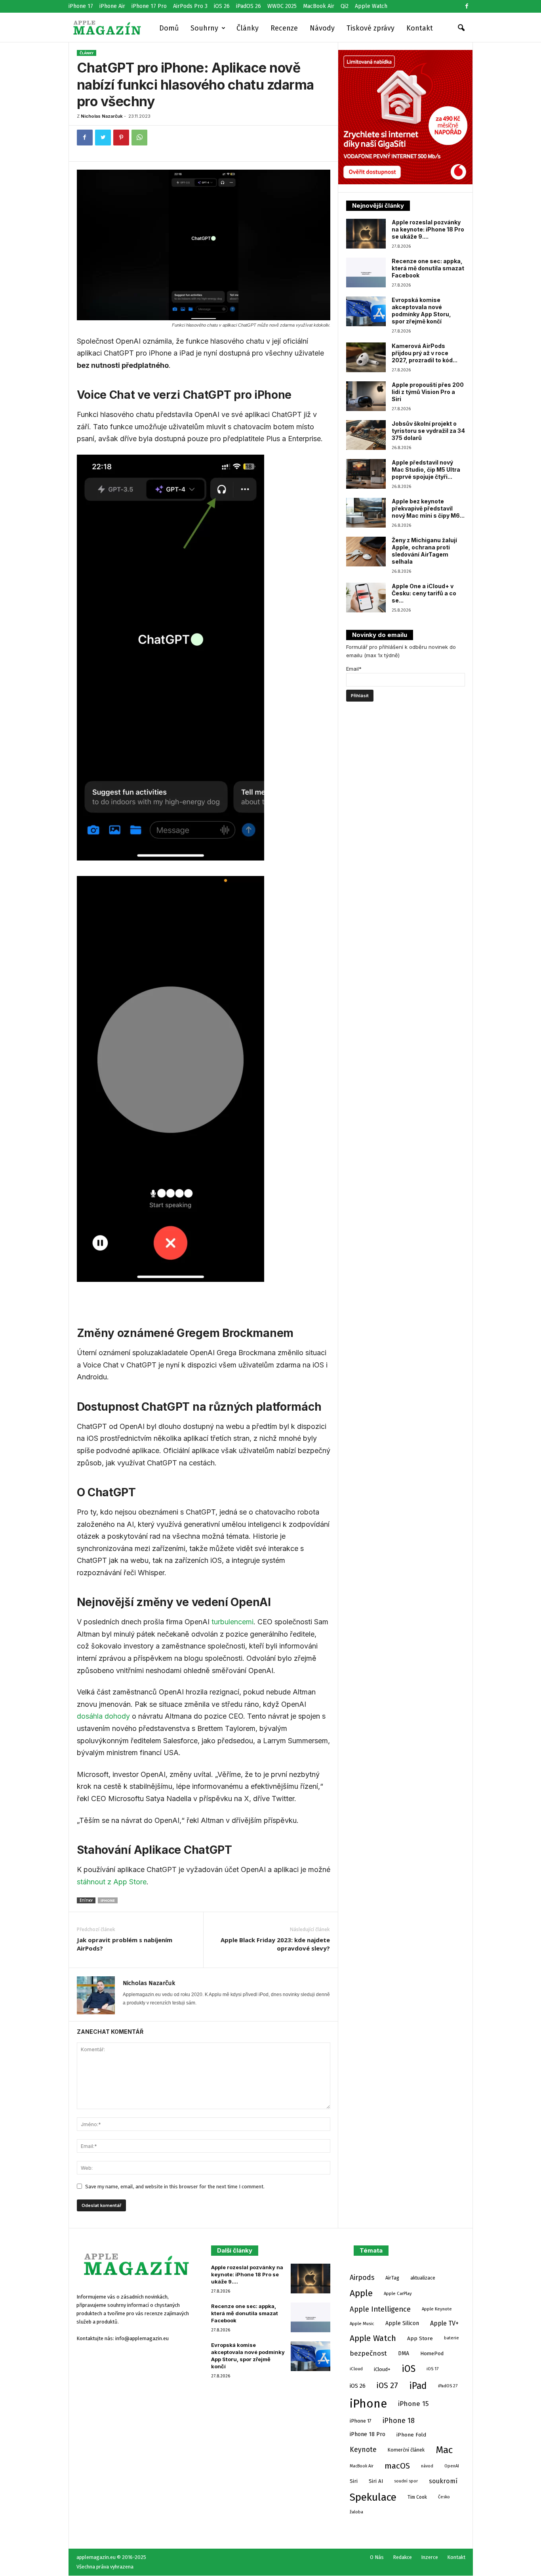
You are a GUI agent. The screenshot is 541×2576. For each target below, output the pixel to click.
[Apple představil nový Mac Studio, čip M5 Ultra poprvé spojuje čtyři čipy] (366, 474)
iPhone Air (112, 6)
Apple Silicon (402, 2323)
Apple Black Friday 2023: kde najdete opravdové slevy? (275, 1944)
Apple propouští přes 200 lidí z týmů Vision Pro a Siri (428, 392)
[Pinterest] (121, 138)
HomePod (432, 2353)
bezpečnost (368, 2353)
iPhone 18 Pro (368, 2434)
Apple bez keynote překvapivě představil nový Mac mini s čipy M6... (428, 508)
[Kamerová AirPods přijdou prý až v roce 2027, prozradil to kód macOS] (366, 357)
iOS (409, 2369)
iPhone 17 (81, 6)
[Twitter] (103, 138)
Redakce (402, 2557)
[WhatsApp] (139, 138)
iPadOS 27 (448, 2386)
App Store (420, 2338)
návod (427, 2466)
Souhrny (204, 28)
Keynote (363, 2450)
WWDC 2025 (282, 6)
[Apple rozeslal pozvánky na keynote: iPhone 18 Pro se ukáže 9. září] (366, 234)
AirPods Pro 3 (190, 6)
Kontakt (420, 28)
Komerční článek (406, 2450)
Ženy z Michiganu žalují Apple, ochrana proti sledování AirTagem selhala (424, 551)
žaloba (356, 2512)
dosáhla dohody (103, 1716)
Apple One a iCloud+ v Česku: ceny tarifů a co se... (424, 593)
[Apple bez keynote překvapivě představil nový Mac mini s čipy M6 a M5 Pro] (366, 513)
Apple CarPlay (398, 2293)
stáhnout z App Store (112, 1882)
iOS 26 (222, 6)
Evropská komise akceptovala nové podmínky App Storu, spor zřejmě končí (421, 311)
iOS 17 (432, 2369)
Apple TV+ (444, 2323)
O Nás (377, 2557)
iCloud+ (382, 2369)
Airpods (362, 2278)
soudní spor (406, 2481)
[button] (461, 28)
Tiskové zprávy (371, 28)
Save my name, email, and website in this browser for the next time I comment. (175, 2187)
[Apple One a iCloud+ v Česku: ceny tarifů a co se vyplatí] (366, 598)
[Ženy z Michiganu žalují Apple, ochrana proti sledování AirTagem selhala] (366, 552)
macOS (397, 2466)
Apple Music (362, 2324)
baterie (451, 2338)
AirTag (392, 2278)
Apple (361, 2293)
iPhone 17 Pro (149, 6)
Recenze (284, 28)
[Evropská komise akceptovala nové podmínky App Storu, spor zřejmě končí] (366, 311)
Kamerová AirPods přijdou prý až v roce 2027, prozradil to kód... (425, 353)
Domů (169, 28)
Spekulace (373, 2497)
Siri (354, 2481)
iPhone (108, 1900)
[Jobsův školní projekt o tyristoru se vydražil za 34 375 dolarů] (366, 435)
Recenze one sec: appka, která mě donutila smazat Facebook (428, 268)
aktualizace (423, 2278)
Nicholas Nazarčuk (102, 116)
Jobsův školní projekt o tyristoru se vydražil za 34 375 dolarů (428, 431)
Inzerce (430, 2557)
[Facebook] (467, 6)
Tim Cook (417, 2497)
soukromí (443, 2481)
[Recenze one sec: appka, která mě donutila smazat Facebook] (366, 273)
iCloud (356, 2369)
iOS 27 (387, 2386)
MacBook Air (319, 6)
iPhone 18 (399, 2421)
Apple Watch (371, 6)
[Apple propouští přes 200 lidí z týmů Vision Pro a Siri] (366, 396)
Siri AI (376, 2481)
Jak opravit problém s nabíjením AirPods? (125, 1944)
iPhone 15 (413, 2404)
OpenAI (452, 2466)
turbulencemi (232, 1622)
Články (248, 28)
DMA (404, 2353)
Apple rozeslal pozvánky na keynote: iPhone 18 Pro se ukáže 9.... (428, 229)
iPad (418, 2386)
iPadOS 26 (249, 6)
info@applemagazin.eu (142, 2338)
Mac (444, 2450)
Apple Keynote (437, 2309)
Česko (444, 2497)
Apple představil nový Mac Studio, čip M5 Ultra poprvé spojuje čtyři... (426, 469)
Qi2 (345, 6)
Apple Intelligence (380, 2309)
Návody (322, 28)
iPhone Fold (411, 2435)
